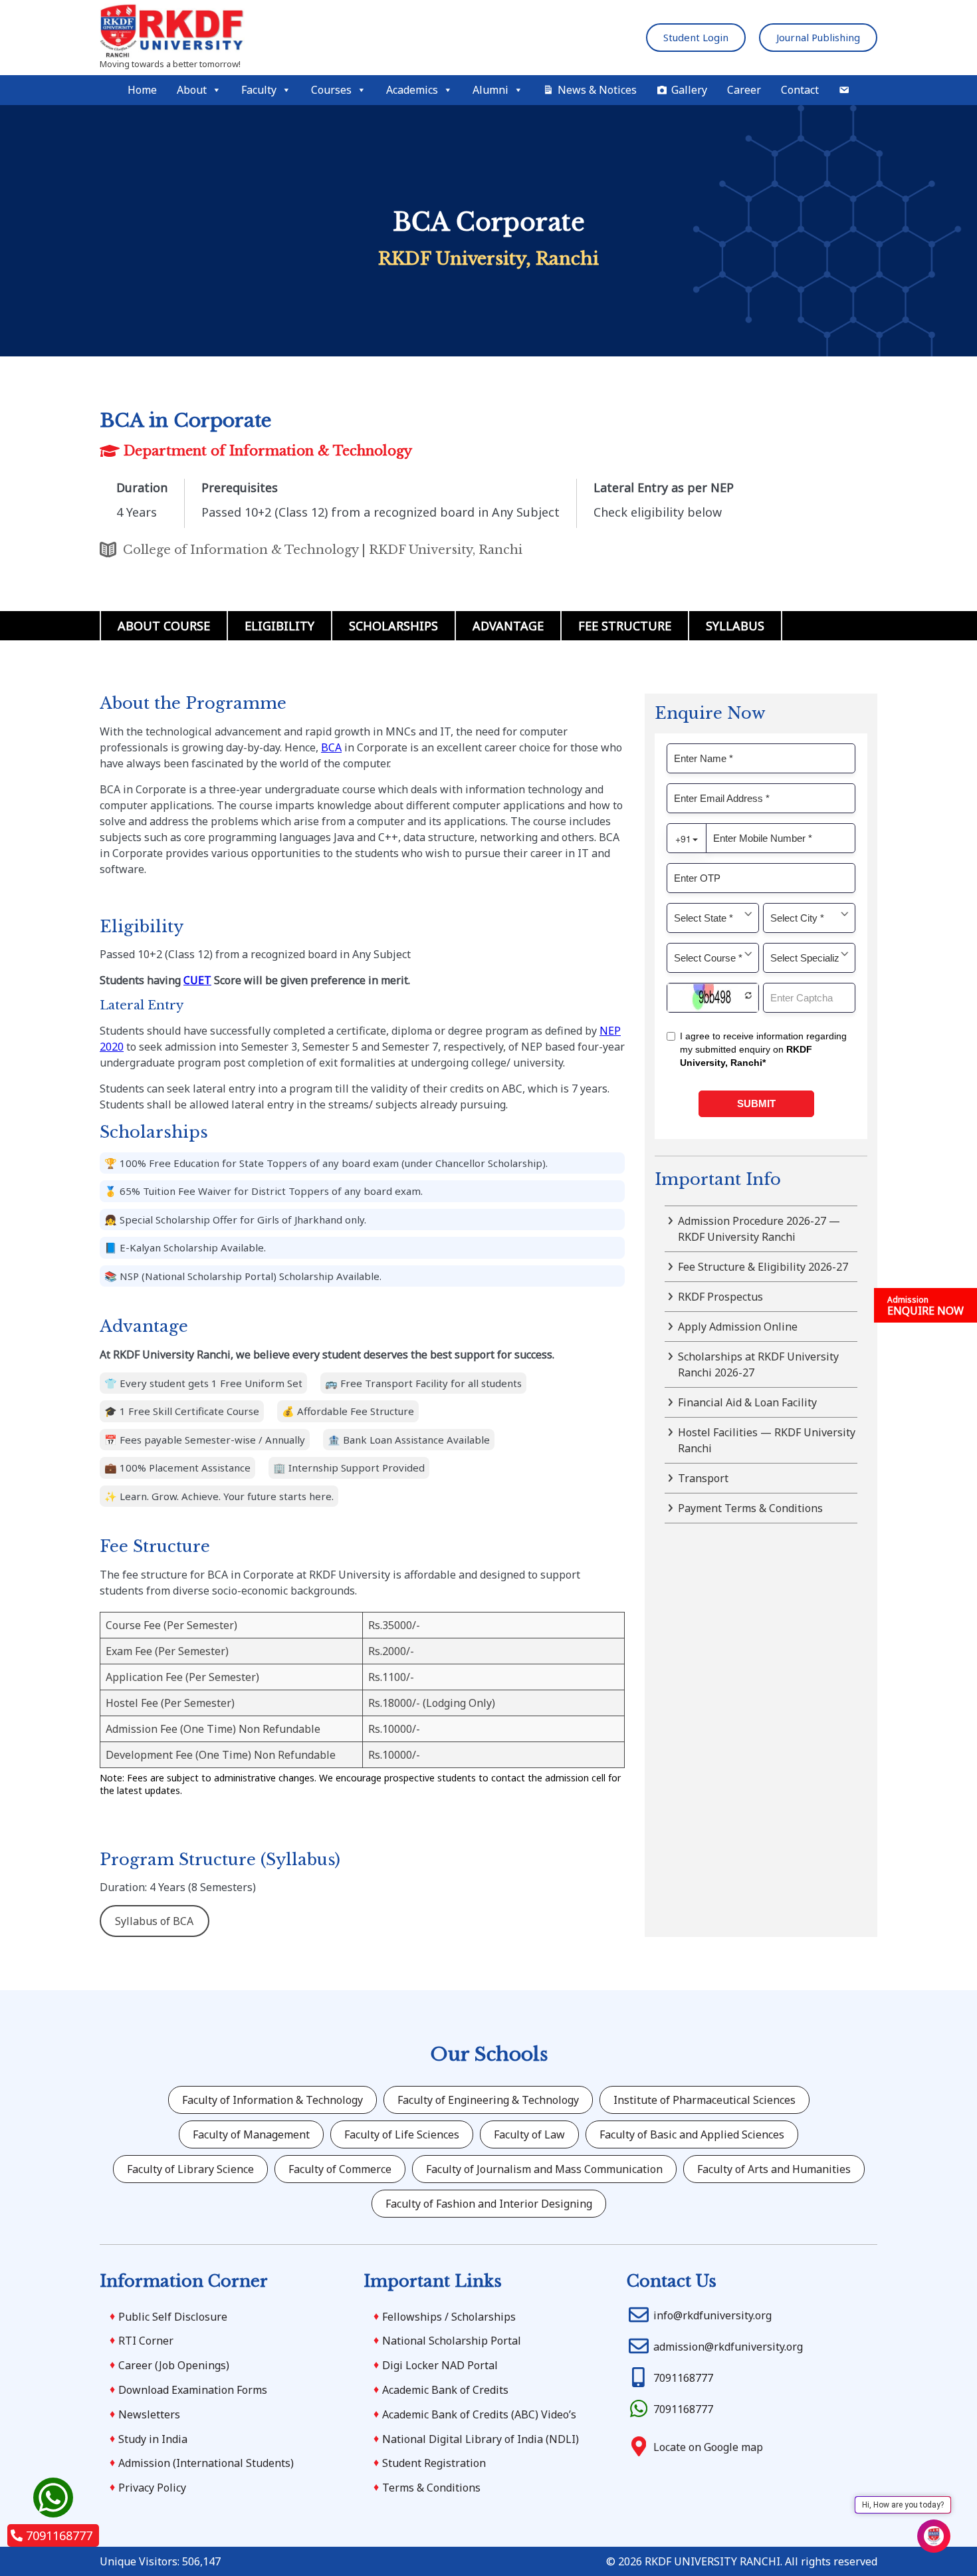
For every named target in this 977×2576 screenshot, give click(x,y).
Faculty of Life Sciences (402, 2134)
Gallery (689, 90)
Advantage (508, 626)
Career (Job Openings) (174, 2365)
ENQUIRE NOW (925, 1306)
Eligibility (279, 626)
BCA (331, 747)
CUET (197, 980)
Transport (703, 1478)
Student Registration (434, 2463)
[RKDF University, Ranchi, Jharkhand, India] (216, 32)
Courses (331, 90)
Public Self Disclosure (173, 2317)
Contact (800, 90)
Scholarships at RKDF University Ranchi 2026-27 (758, 1364)
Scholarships (393, 626)
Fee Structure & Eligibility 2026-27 (763, 1267)
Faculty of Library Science (190, 2169)
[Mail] (844, 90)
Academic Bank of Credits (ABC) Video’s (479, 2414)
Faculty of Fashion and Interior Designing (489, 2204)
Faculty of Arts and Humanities (774, 2169)
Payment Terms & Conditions (750, 1508)
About (192, 90)
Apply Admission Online (738, 1327)
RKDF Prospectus (720, 1297)
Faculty (259, 90)
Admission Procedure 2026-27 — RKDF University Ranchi (759, 1229)
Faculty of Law (529, 2134)
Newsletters (149, 2414)
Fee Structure (625, 626)
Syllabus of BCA (154, 1921)
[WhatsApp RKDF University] (53, 2498)
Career (744, 90)
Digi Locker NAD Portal (440, 2365)
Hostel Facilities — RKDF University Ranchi (767, 1440)
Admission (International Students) (206, 2463)
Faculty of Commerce (340, 2169)
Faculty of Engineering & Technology (488, 2100)
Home (142, 90)
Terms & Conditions (431, 2488)
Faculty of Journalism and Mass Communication (544, 2169)
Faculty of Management (251, 2134)
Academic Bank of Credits (445, 2390)
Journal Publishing (818, 37)
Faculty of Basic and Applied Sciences (692, 2134)
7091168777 (59, 2535)
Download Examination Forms (193, 2390)
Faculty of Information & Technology (272, 2100)
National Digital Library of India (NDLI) (481, 2439)
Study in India (153, 2439)
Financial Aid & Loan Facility (747, 1402)
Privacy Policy (152, 2488)
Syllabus (735, 626)
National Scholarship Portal (452, 2341)
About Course (164, 626)
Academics (412, 90)
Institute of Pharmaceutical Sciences (705, 2100)
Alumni (490, 90)
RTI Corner (146, 2341)
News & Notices (597, 90)
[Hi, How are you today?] (934, 2536)
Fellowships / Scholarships (449, 2317)
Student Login (696, 37)
